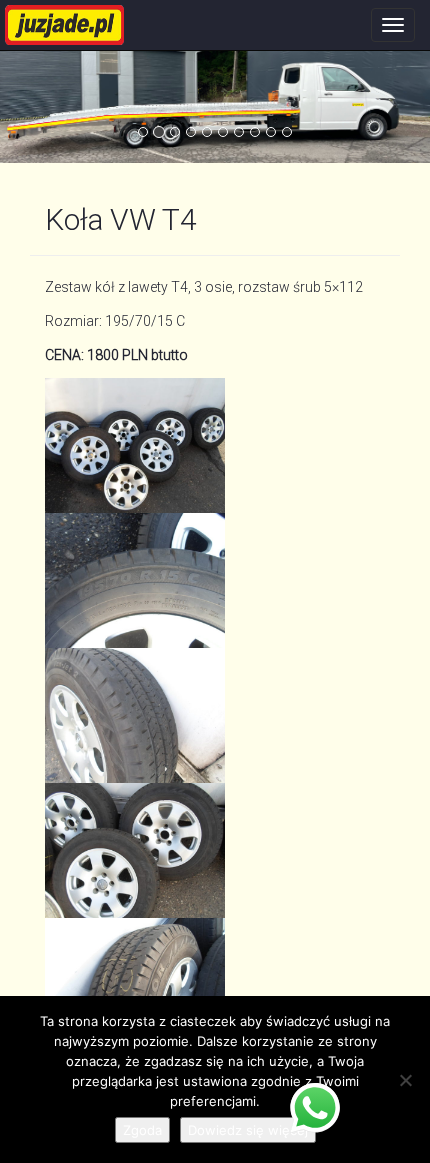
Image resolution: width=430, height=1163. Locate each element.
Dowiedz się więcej (248, 1130)
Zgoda (142, 1130)
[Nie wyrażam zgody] (405, 1080)
